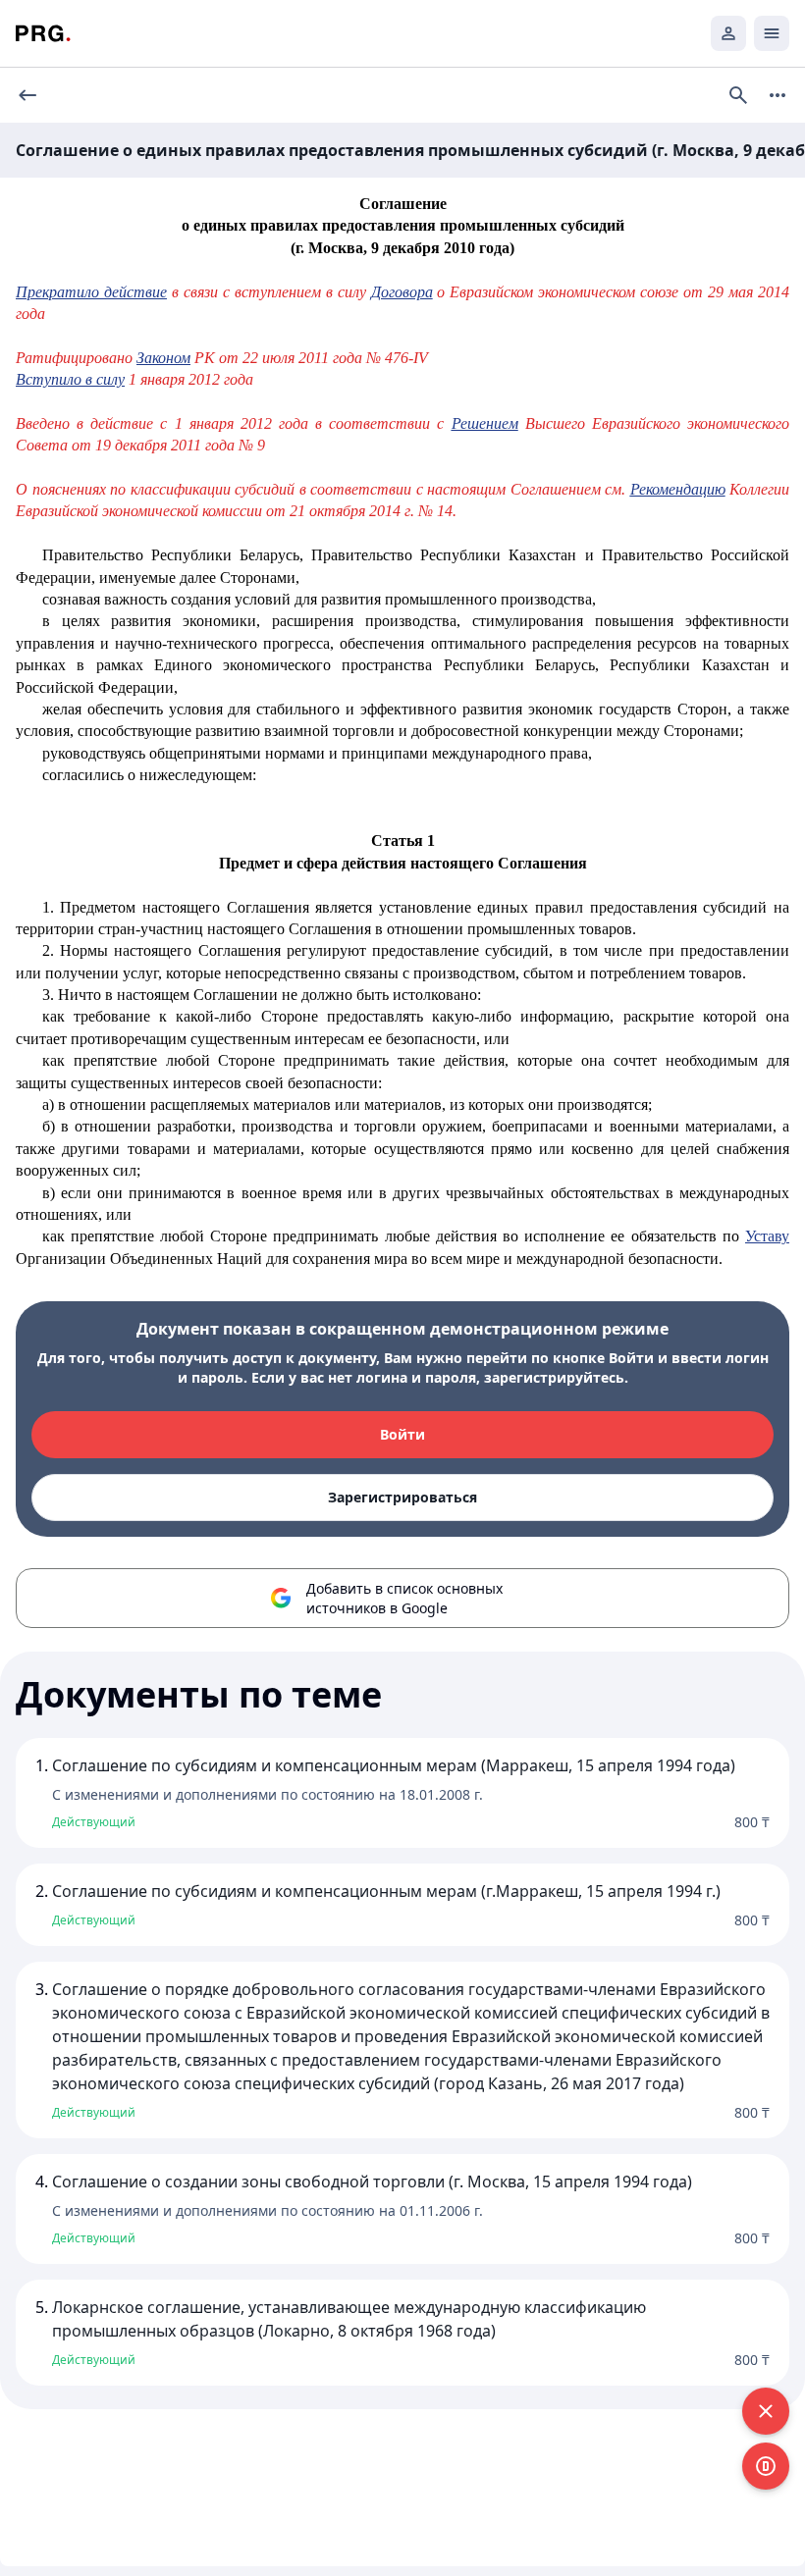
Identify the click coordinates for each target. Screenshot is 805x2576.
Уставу (767, 1236)
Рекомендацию (678, 489)
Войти (402, 1434)
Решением (485, 423)
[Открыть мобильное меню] (772, 33)
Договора (402, 292)
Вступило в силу (70, 379)
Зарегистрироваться (402, 1497)
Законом (163, 358)
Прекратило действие (91, 292)
